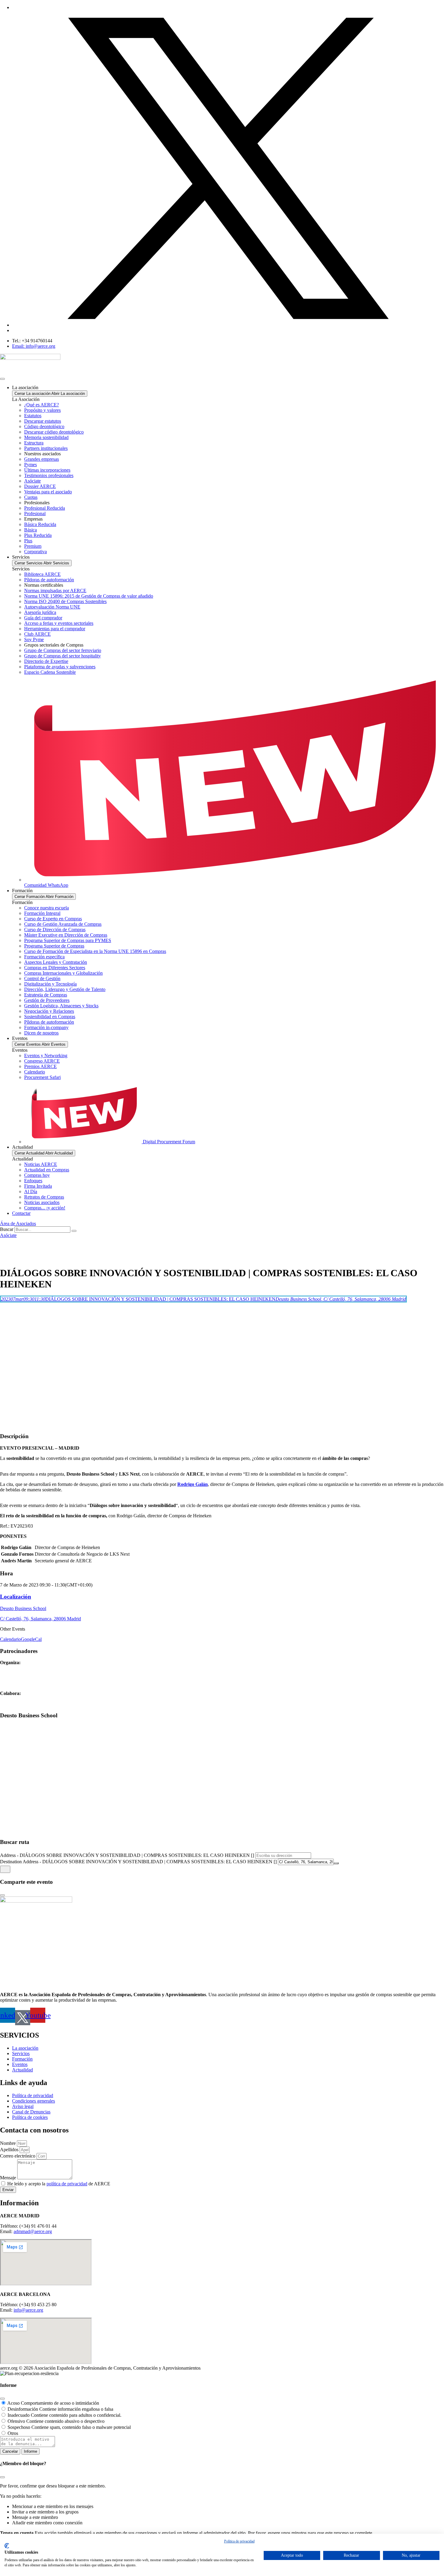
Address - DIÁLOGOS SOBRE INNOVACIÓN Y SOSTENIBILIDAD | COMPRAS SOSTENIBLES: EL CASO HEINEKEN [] (127, 1855)
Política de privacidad (239, 2541)
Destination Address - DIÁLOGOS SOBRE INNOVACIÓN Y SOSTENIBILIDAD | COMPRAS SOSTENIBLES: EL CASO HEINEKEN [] (138, 1862)
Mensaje (9, 2178)
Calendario (10, 1639)
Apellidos (10, 2150)
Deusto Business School (23, 1608)
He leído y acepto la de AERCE (59, 2184)
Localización (16, 1597)
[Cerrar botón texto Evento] (2, 1895)
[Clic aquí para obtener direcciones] (5, 1869)
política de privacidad (67, 2184)
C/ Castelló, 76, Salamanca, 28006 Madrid (40, 1619)
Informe (31, 2451)
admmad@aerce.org (33, 2231)
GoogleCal (31, 1639)
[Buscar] (74, 1231)
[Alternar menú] (2, 379)
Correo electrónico (18, 2156)
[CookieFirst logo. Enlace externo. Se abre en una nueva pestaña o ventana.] (7, 2546)
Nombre (8, 2143)
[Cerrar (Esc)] (2, 2399)
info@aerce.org (28, 2310)
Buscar (7, 1229)
